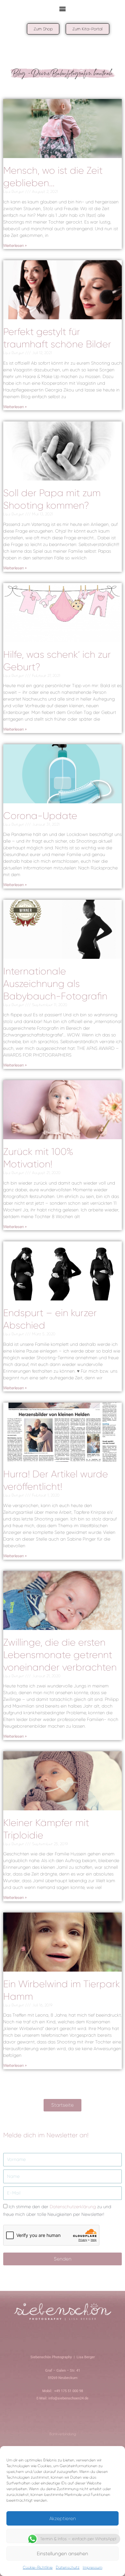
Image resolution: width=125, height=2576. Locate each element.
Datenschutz (68, 2567)
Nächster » (80, 2073)
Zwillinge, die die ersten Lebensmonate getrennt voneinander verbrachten (60, 1655)
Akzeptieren (63, 2519)
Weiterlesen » (15, 246)
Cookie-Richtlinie (38, 2567)
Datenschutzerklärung (73, 2207)
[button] (63, 8)
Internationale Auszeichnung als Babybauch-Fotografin (55, 984)
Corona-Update (40, 816)
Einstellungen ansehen (63, 2554)
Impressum (92, 2567)
